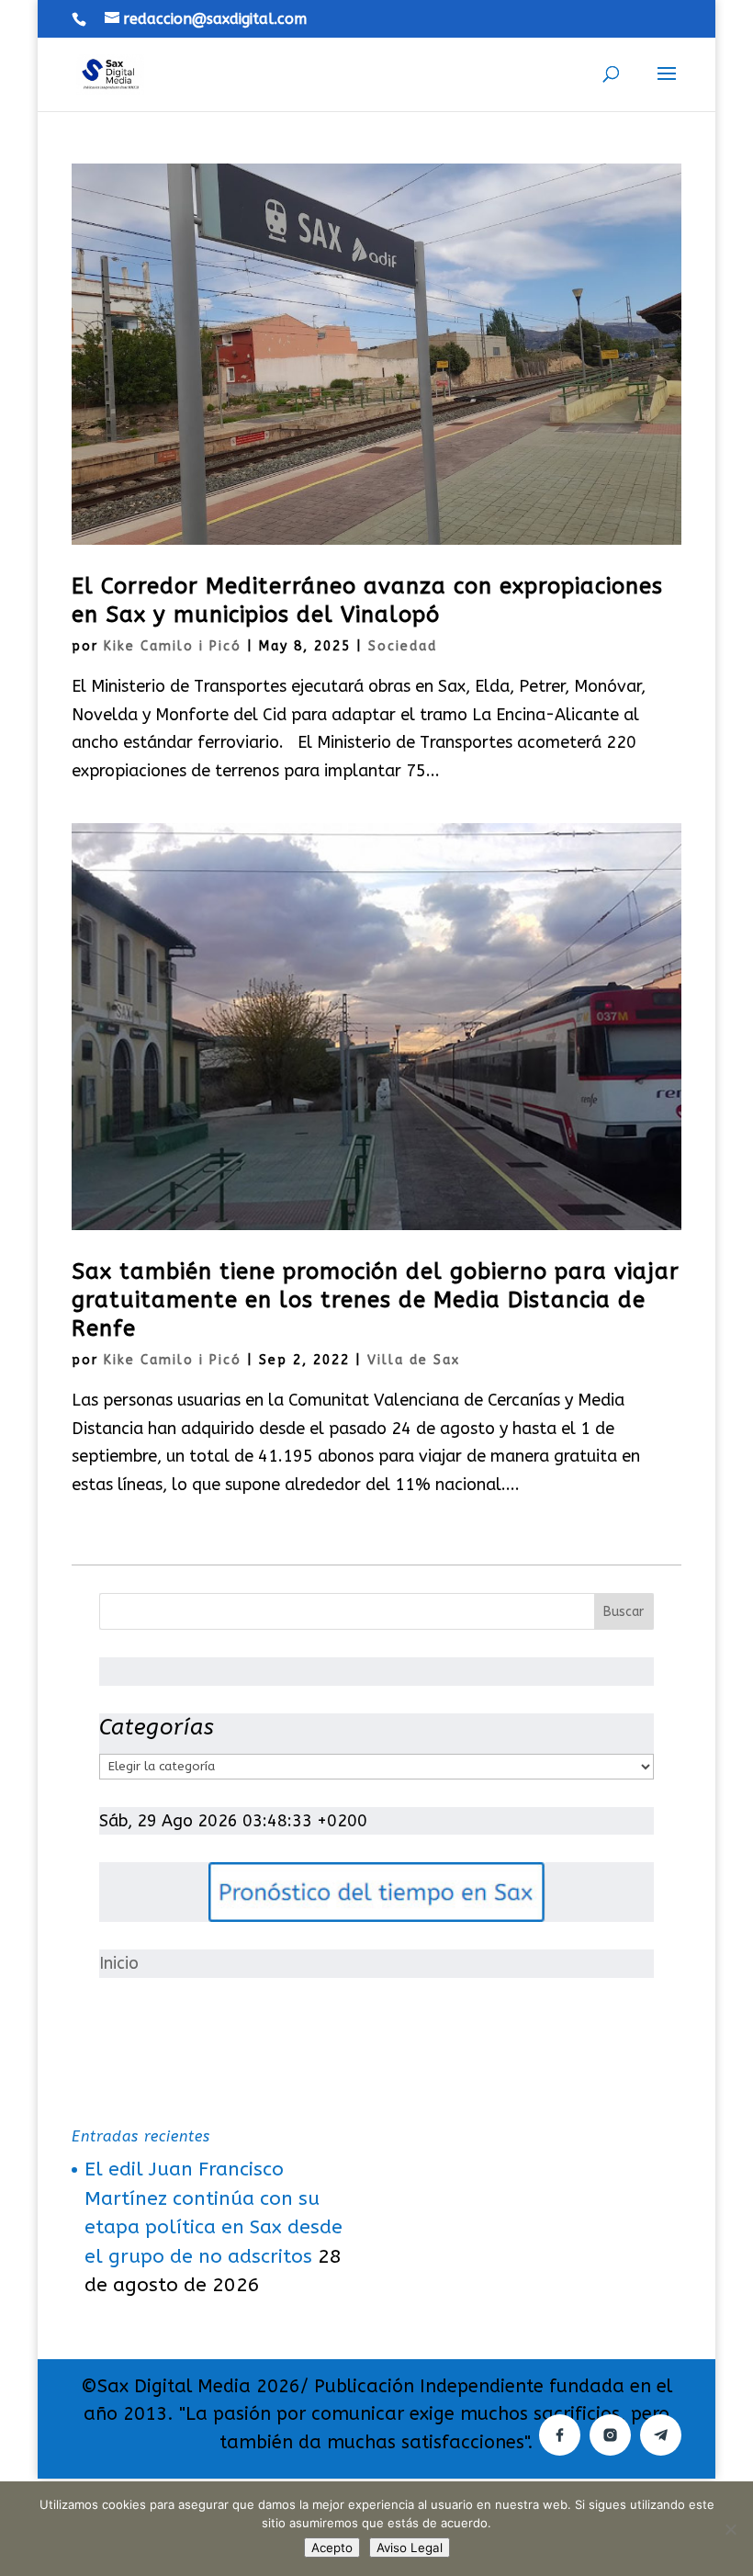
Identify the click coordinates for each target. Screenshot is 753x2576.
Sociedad (403, 646)
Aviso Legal (410, 2548)
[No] (730, 2529)
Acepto (332, 2548)
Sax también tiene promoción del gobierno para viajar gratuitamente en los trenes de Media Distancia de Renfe (376, 1300)
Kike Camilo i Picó (173, 646)
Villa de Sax (414, 1360)
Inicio (119, 1963)
